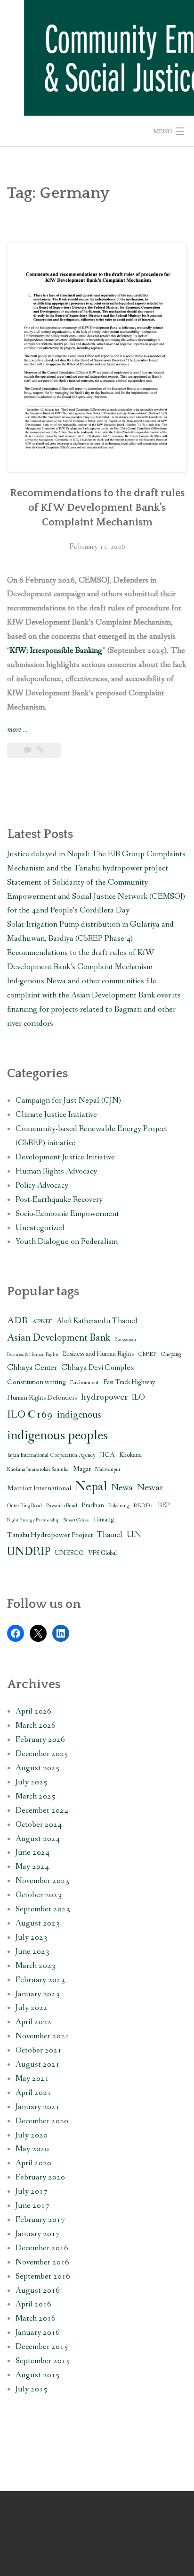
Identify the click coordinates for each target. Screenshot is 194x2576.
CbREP (147, 1354)
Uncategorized (40, 1228)
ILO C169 (30, 1415)
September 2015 (43, 2361)
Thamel (110, 1535)
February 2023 (40, 1980)
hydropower (104, 1397)
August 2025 (38, 1768)
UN (134, 1535)
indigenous (79, 1415)
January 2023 (38, 1994)
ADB (17, 1321)
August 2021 (38, 2065)
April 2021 (33, 2093)
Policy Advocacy (42, 1186)
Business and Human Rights (98, 1354)
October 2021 (39, 2050)
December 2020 (42, 2121)
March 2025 (36, 1796)
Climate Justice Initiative (56, 1115)
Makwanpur (108, 1470)
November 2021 (42, 2036)
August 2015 (38, 2375)
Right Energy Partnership (33, 1520)
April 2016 (33, 2304)
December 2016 (42, 2248)
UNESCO (69, 1553)
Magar (82, 1469)
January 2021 (38, 2107)
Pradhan (93, 1505)
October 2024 (39, 1825)
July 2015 (32, 2389)
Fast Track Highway (129, 1382)
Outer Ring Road (24, 1506)
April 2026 (33, 1711)
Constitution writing (36, 1382)
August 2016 (38, 2291)
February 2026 (40, 1740)
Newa (122, 1488)
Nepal (91, 1487)
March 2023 (36, 1966)
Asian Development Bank (59, 1338)
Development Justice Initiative (65, 1157)
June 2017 (32, 2206)
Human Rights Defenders (42, 1398)
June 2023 (32, 1952)
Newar (150, 1488)
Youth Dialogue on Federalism (67, 1242)
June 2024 (32, 1853)
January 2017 (38, 2234)
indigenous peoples (57, 1436)
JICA (107, 1455)
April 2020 (33, 2163)
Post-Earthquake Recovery (59, 1200)
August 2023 (38, 1923)
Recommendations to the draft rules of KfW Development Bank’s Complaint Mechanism (97, 508)
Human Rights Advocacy (56, 1171)
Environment (85, 1382)
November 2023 (42, 1881)
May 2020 (32, 2149)
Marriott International (39, 1488)
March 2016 (36, 2318)
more (17, 730)
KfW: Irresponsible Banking (56, 651)
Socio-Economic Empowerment (67, 1214)
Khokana (130, 1455)
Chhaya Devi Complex (98, 1368)
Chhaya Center (32, 1368)
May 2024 (32, 1867)
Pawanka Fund (62, 1506)
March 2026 (36, 1726)
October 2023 (39, 1895)
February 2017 (40, 2220)
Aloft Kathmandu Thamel (97, 1321)
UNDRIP (29, 1552)
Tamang (103, 1520)
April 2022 (33, 2022)
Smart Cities (76, 1520)
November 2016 (42, 2262)
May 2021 (32, 2079)
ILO (138, 1398)
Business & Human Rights (33, 1354)
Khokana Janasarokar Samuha (38, 1470)
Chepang (171, 1354)
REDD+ (143, 1506)
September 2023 (43, 1909)
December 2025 (42, 1754)
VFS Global (102, 1553)
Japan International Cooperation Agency (51, 1455)
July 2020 (32, 2135)
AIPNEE (42, 1322)
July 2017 (32, 2192)
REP (164, 1506)
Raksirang (119, 1506)
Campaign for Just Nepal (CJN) (68, 1101)
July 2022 (32, 2008)
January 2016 (38, 2333)
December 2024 (42, 1811)
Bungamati (125, 1339)
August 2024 (38, 1839)
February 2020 (40, 2177)
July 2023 (32, 1938)
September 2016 (43, 2276)
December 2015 (42, 2347)
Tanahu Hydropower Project (50, 1535)
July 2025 (32, 1782)
